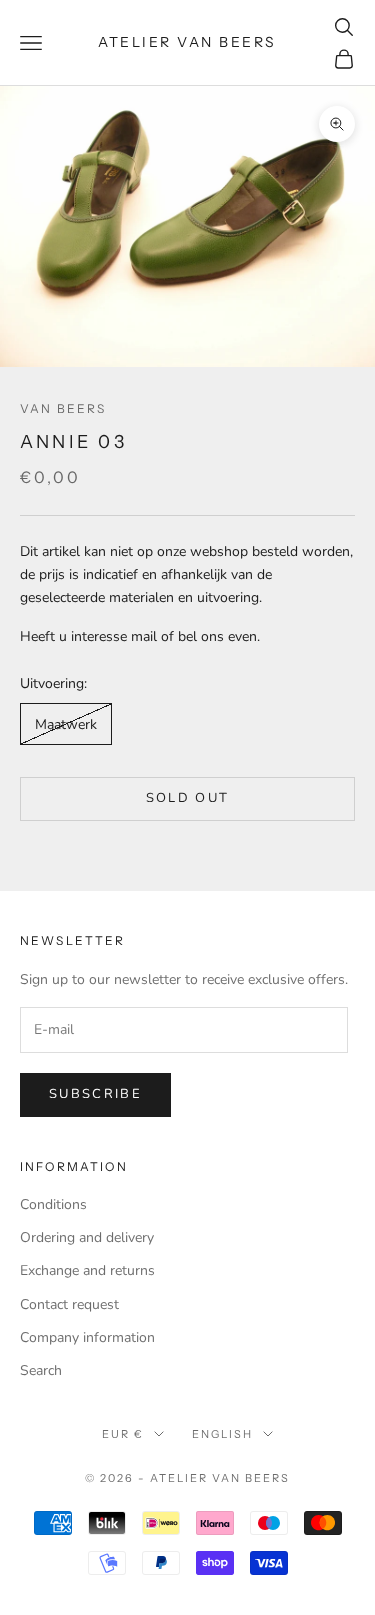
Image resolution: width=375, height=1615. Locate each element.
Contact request (69, 1304)
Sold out (188, 798)
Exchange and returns (87, 1270)
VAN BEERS (63, 408)
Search (41, 1370)
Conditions (53, 1204)
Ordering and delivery (87, 1237)
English (222, 1434)
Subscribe (95, 1094)
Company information (87, 1337)
